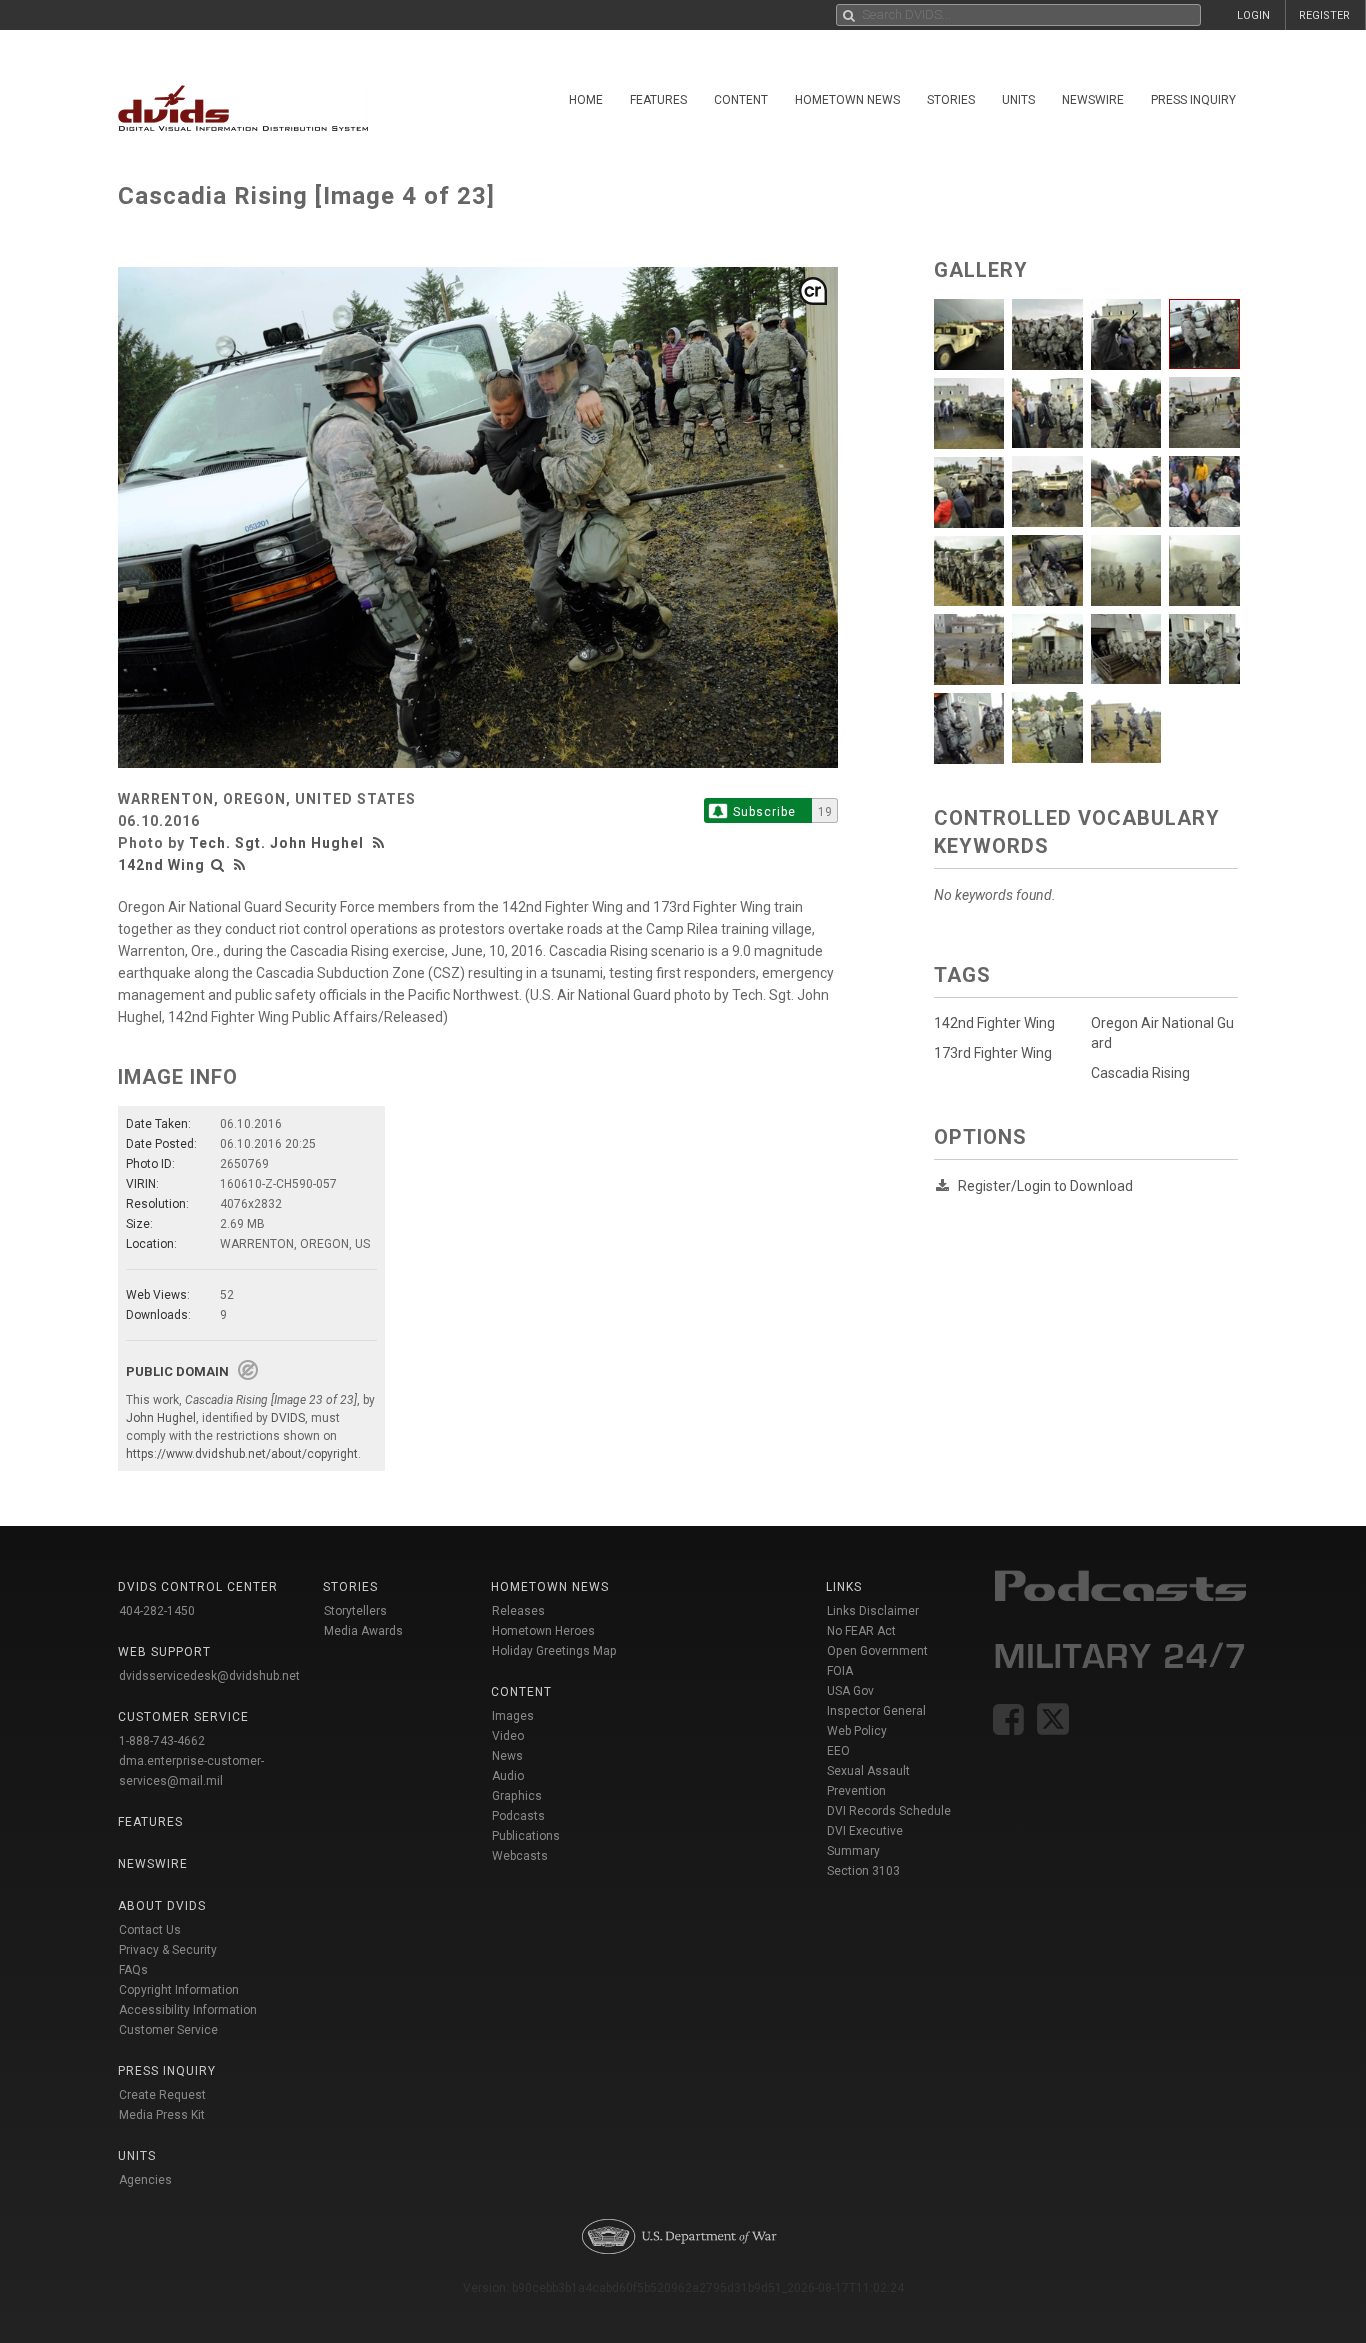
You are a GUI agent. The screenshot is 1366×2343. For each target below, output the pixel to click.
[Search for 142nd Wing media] (218, 865)
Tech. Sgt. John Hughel (276, 843)
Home (586, 100)
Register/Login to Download (1045, 1186)
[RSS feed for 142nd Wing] (240, 865)
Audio (508, 1776)
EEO (838, 1751)
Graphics (517, 1796)
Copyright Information (179, 1990)
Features (658, 100)
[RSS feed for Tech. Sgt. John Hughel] (381, 843)
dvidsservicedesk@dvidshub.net (209, 1676)
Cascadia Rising (1140, 1073)
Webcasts (520, 1856)
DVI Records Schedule (889, 1811)
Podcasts (518, 1816)
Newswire (1093, 100)
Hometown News (847, 100)
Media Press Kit (162, 2115)
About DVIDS (162, 1906)
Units (1018, 100)
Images (513, 1716)
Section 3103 (863, 1871)
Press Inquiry (1193, 100)
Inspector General (876, 1711)
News (507, 1756)
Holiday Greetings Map (554, 1651)
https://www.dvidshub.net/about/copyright (242, 1454)
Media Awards (363, 1631)
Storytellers (355, 1611)
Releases (518, 1611)
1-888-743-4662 (162, 1741)
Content (741, 100)
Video (508, 1736)
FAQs (133, 1970)
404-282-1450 (157, 1611)
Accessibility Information (188, 2010)
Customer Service (168, 2030)
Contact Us (150, 1930)
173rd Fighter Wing (993, 1053)
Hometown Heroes (543, 1631)
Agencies (145, 2180)
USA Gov (850, 1691)
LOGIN (1253, 15)
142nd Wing (161, 865)
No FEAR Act (861, 1631)
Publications (526, 1836)
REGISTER (1324, 15)
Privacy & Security (168, 1950)
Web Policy (857, 1731)
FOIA (840, 1671)
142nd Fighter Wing (994, 1023)
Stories (951, 100)
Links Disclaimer (873, 1611)
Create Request (162, 2095)
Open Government (877, 1651)
